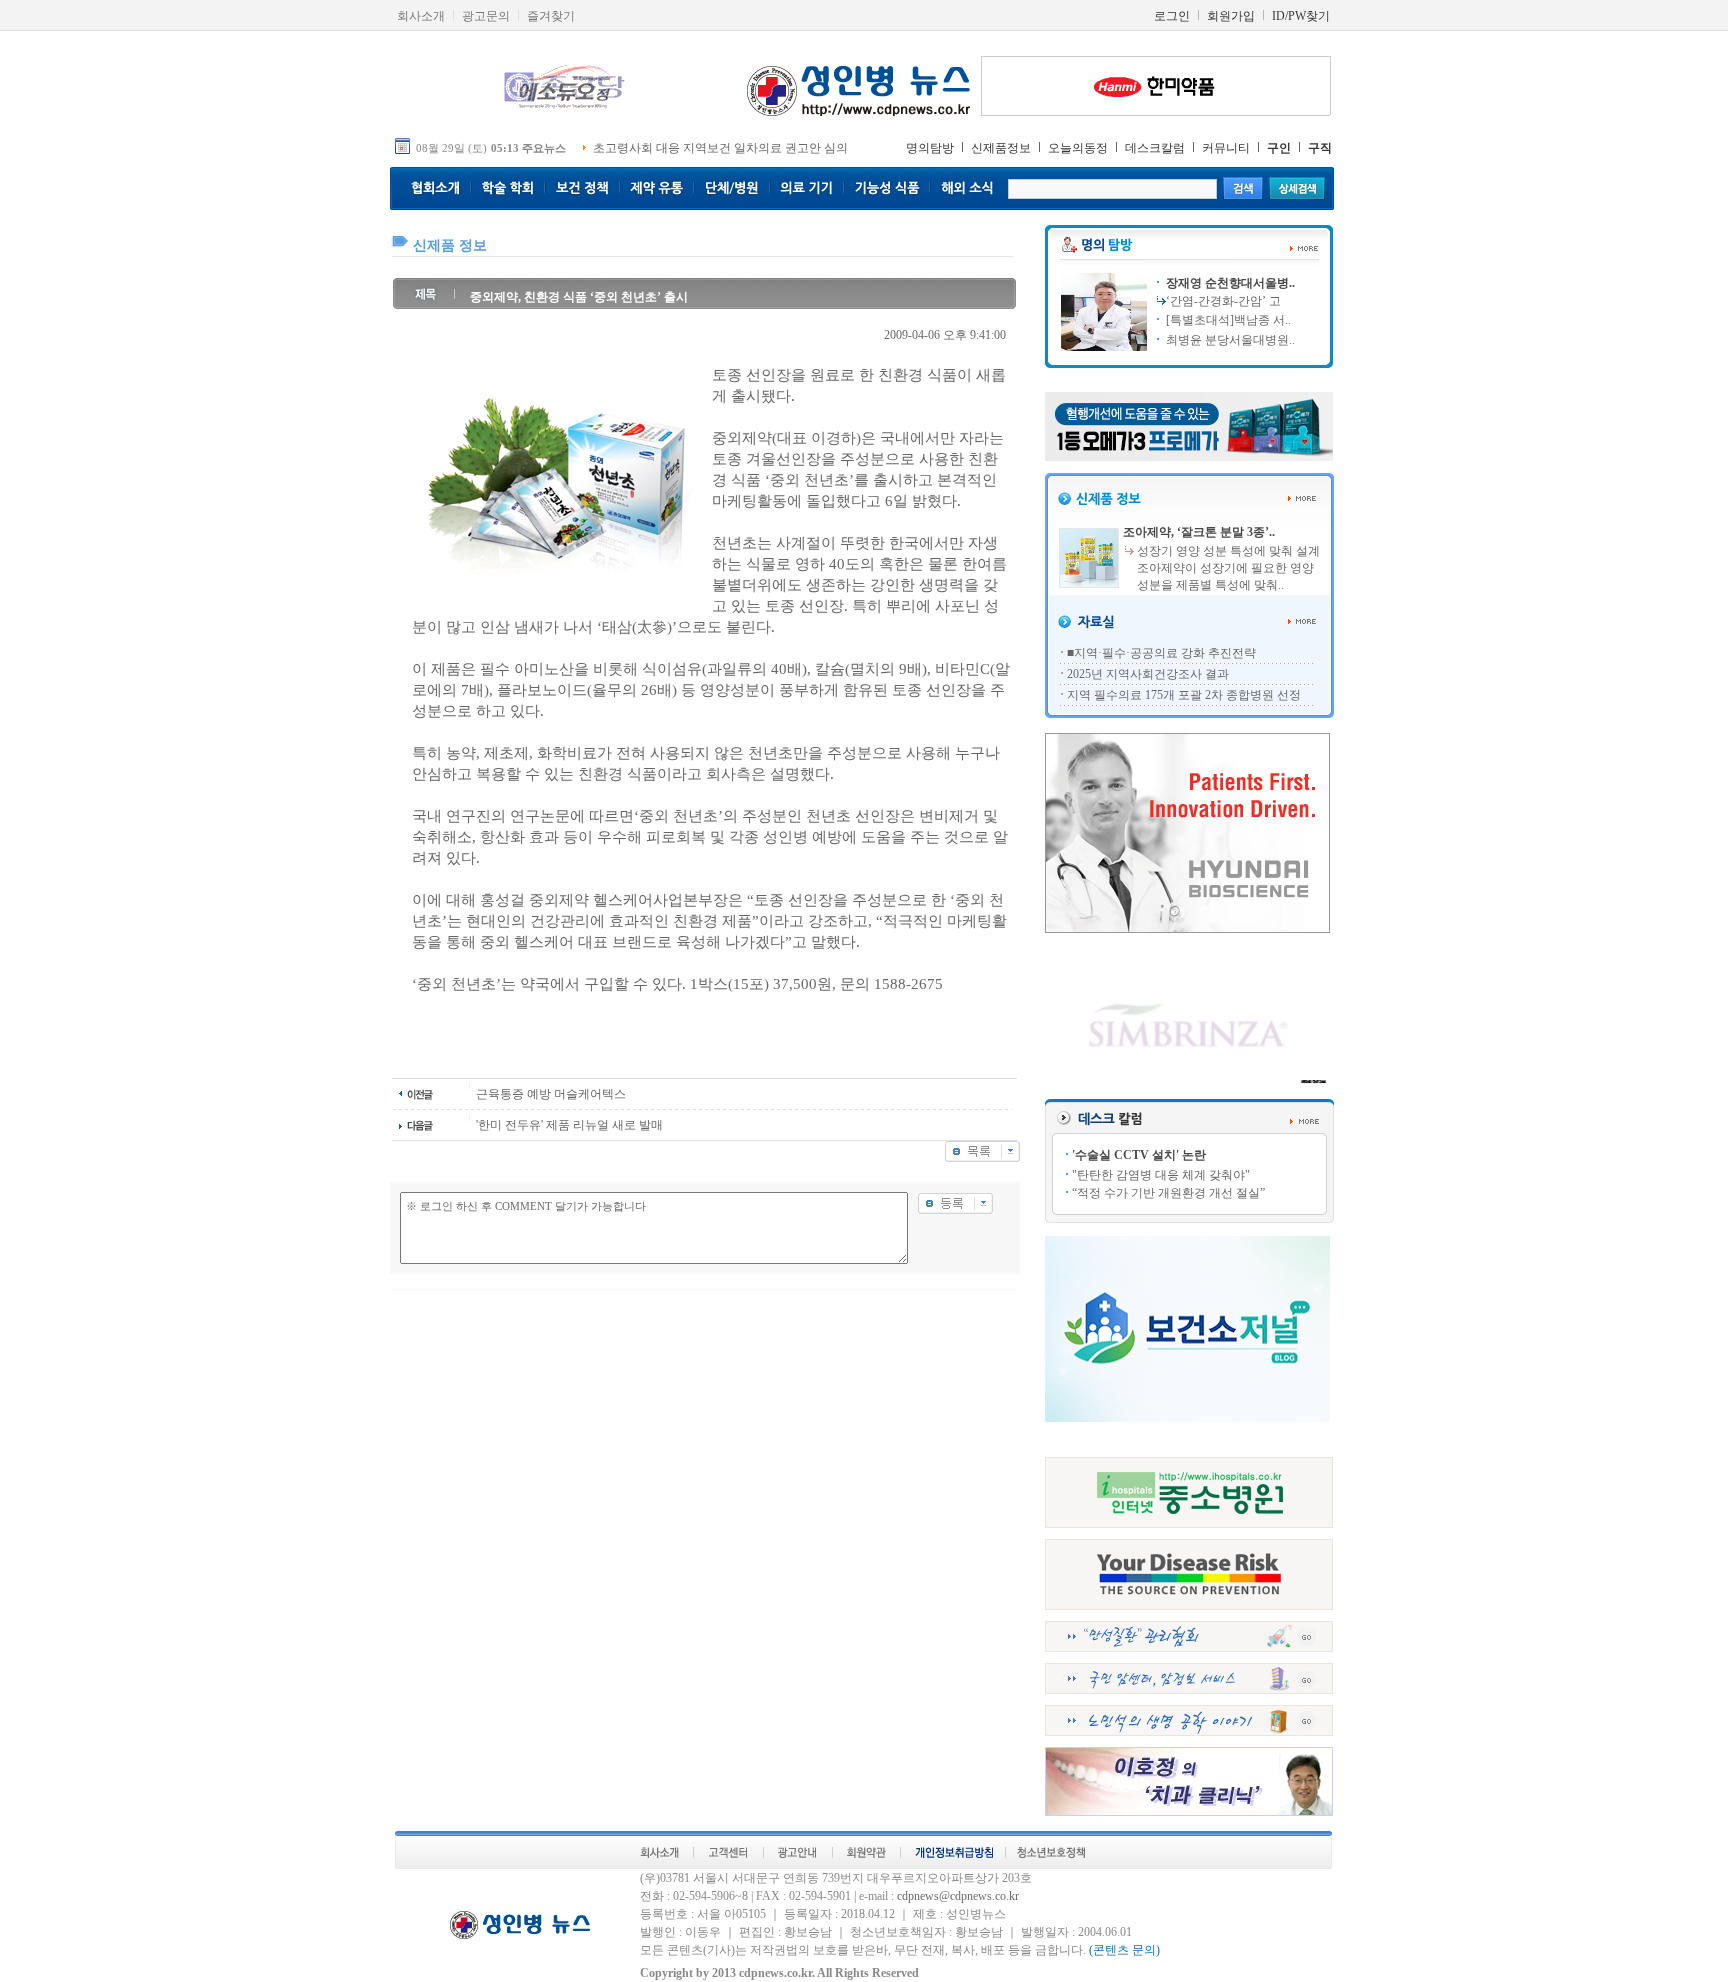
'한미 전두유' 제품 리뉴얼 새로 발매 (569, 1125)
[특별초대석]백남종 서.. (1227, 320)
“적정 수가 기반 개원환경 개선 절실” (1168, 1193)
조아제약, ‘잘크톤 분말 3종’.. (1199, 532)
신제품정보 (1001, 148)
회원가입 (1231, 16)
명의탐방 (930, 148)
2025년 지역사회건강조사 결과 (1148, 674)
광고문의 (486, 16)
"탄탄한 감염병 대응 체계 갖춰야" (1161, 1175)
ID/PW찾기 (1301, 16)
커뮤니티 (1226, 148)
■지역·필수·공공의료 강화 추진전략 (1161, 653)
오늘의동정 (1078, 148)
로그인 (1172, 16)
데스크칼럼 (1155, 148)
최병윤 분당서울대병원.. (1229, 340)
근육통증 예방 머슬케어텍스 (551, 1094)
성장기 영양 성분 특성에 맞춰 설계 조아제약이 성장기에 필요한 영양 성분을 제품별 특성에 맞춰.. (1228, 568)
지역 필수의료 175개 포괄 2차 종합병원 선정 (1184, 695)
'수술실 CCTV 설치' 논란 (1139, 1155)
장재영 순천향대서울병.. (1229, 283)
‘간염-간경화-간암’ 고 (1223, 301)
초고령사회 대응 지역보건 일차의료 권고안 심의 (720, 148)
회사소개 (421, 16)
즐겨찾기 (551, 16)
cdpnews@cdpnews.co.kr (958, 1896)
